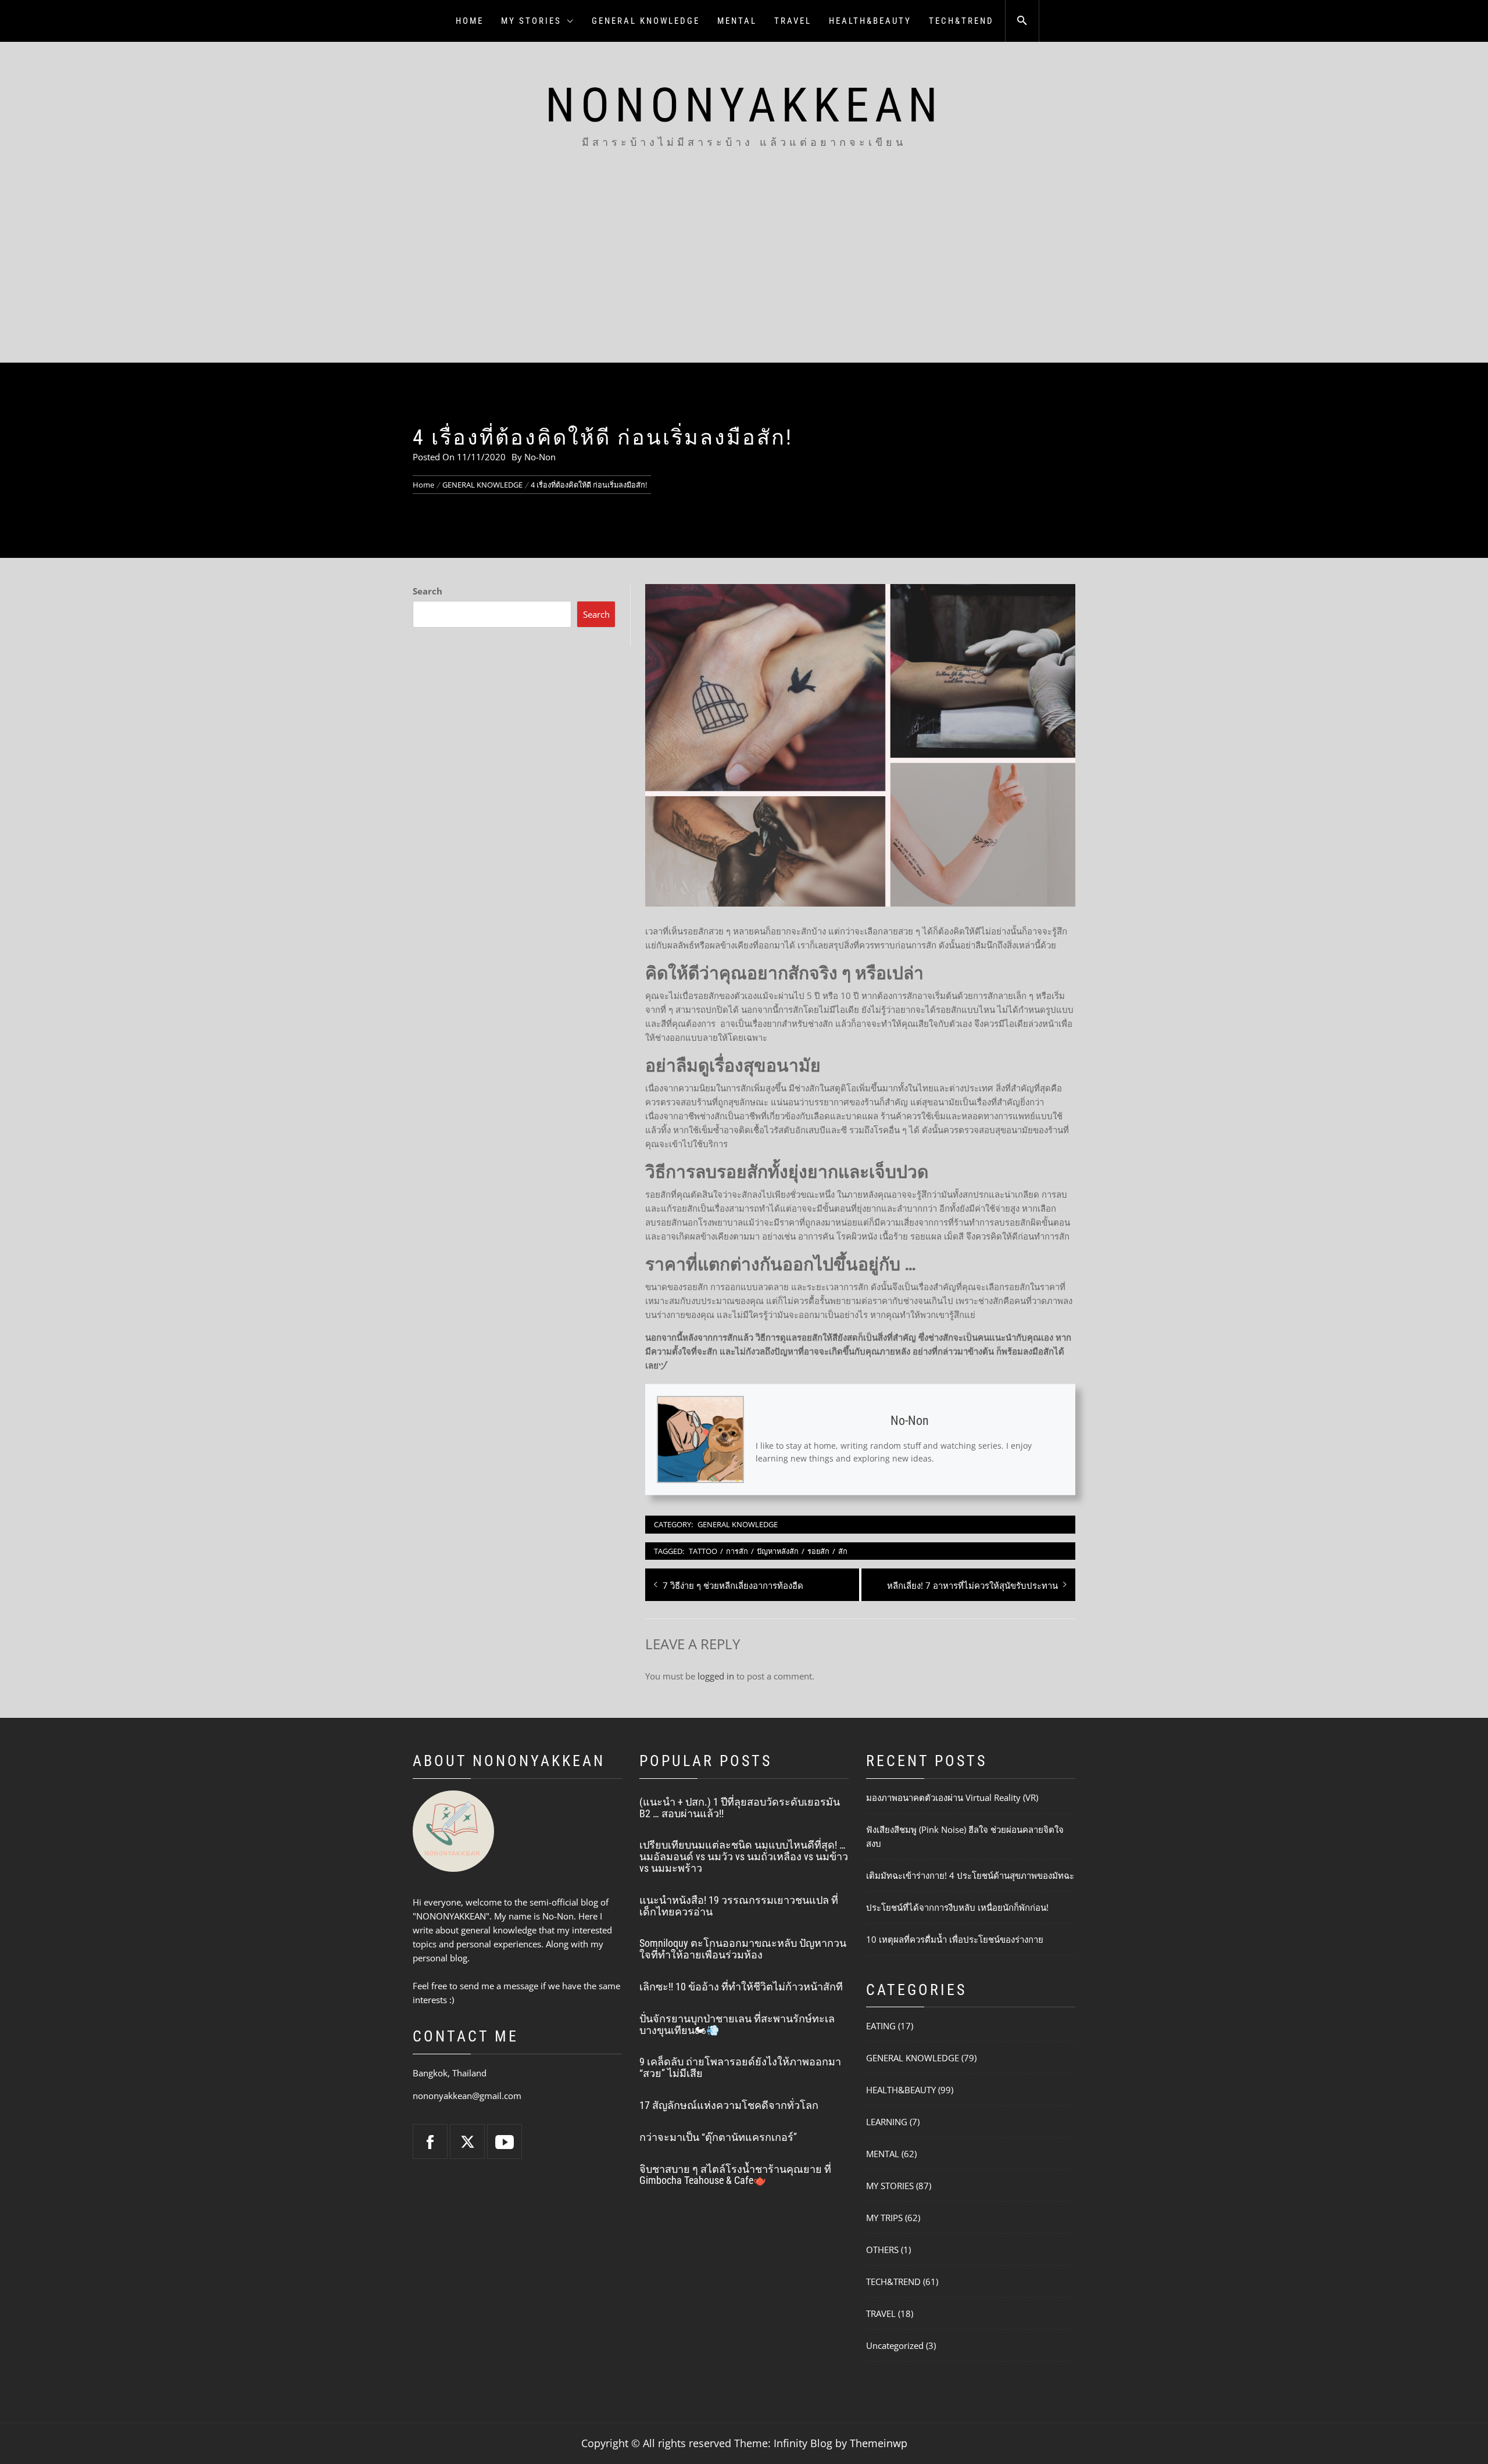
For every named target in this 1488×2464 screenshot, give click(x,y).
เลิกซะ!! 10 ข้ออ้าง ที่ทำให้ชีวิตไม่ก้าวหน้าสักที (741, 1987)
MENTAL (737, 21)
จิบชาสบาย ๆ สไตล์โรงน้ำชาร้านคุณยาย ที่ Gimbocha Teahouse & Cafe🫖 (735, 2175)
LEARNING (887, 2122)
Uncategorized (895, 2345)
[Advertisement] (744, 275)
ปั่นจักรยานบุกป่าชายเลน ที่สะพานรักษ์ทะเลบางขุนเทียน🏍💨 (737, 2024)
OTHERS (882, 2250)
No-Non (540, 457)
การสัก (737, 1551)
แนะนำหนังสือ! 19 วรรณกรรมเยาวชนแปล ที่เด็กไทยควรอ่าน (739, 1906)
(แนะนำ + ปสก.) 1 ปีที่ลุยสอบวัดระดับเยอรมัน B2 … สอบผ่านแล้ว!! (740, 1808)
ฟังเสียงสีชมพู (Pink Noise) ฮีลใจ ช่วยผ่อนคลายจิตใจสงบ (965, 1836)
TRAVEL (793, 21)
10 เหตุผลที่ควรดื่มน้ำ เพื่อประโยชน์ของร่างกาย (955, 1939)
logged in (716, 1676)
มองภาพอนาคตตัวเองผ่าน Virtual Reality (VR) (952, 1797)
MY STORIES (531, 21)
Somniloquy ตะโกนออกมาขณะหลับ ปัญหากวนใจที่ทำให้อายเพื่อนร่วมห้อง (743, 1949)
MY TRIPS (884, 2218)
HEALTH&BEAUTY (870, 21)
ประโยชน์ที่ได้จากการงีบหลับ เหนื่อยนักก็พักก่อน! (957, 1907)
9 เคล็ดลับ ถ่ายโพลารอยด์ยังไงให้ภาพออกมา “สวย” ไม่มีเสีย (740, 2067)
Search (428, 591)
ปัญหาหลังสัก (778, 1551)
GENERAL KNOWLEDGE (646, 21)
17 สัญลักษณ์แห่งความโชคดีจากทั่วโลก (729, 2105)
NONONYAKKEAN (744, 105)
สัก (843, 1551)
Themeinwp (879, 2443)
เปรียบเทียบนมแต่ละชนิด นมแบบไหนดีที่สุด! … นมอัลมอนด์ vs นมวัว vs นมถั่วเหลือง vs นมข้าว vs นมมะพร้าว (744, 1856)
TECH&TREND (961, 21)
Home (470, 21)
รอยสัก (818, 1551)
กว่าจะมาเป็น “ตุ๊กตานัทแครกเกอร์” (718, 2137)
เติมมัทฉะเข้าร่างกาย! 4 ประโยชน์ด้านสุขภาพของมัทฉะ (970, 1875)
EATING (881, 2026)
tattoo (703, 1551)
